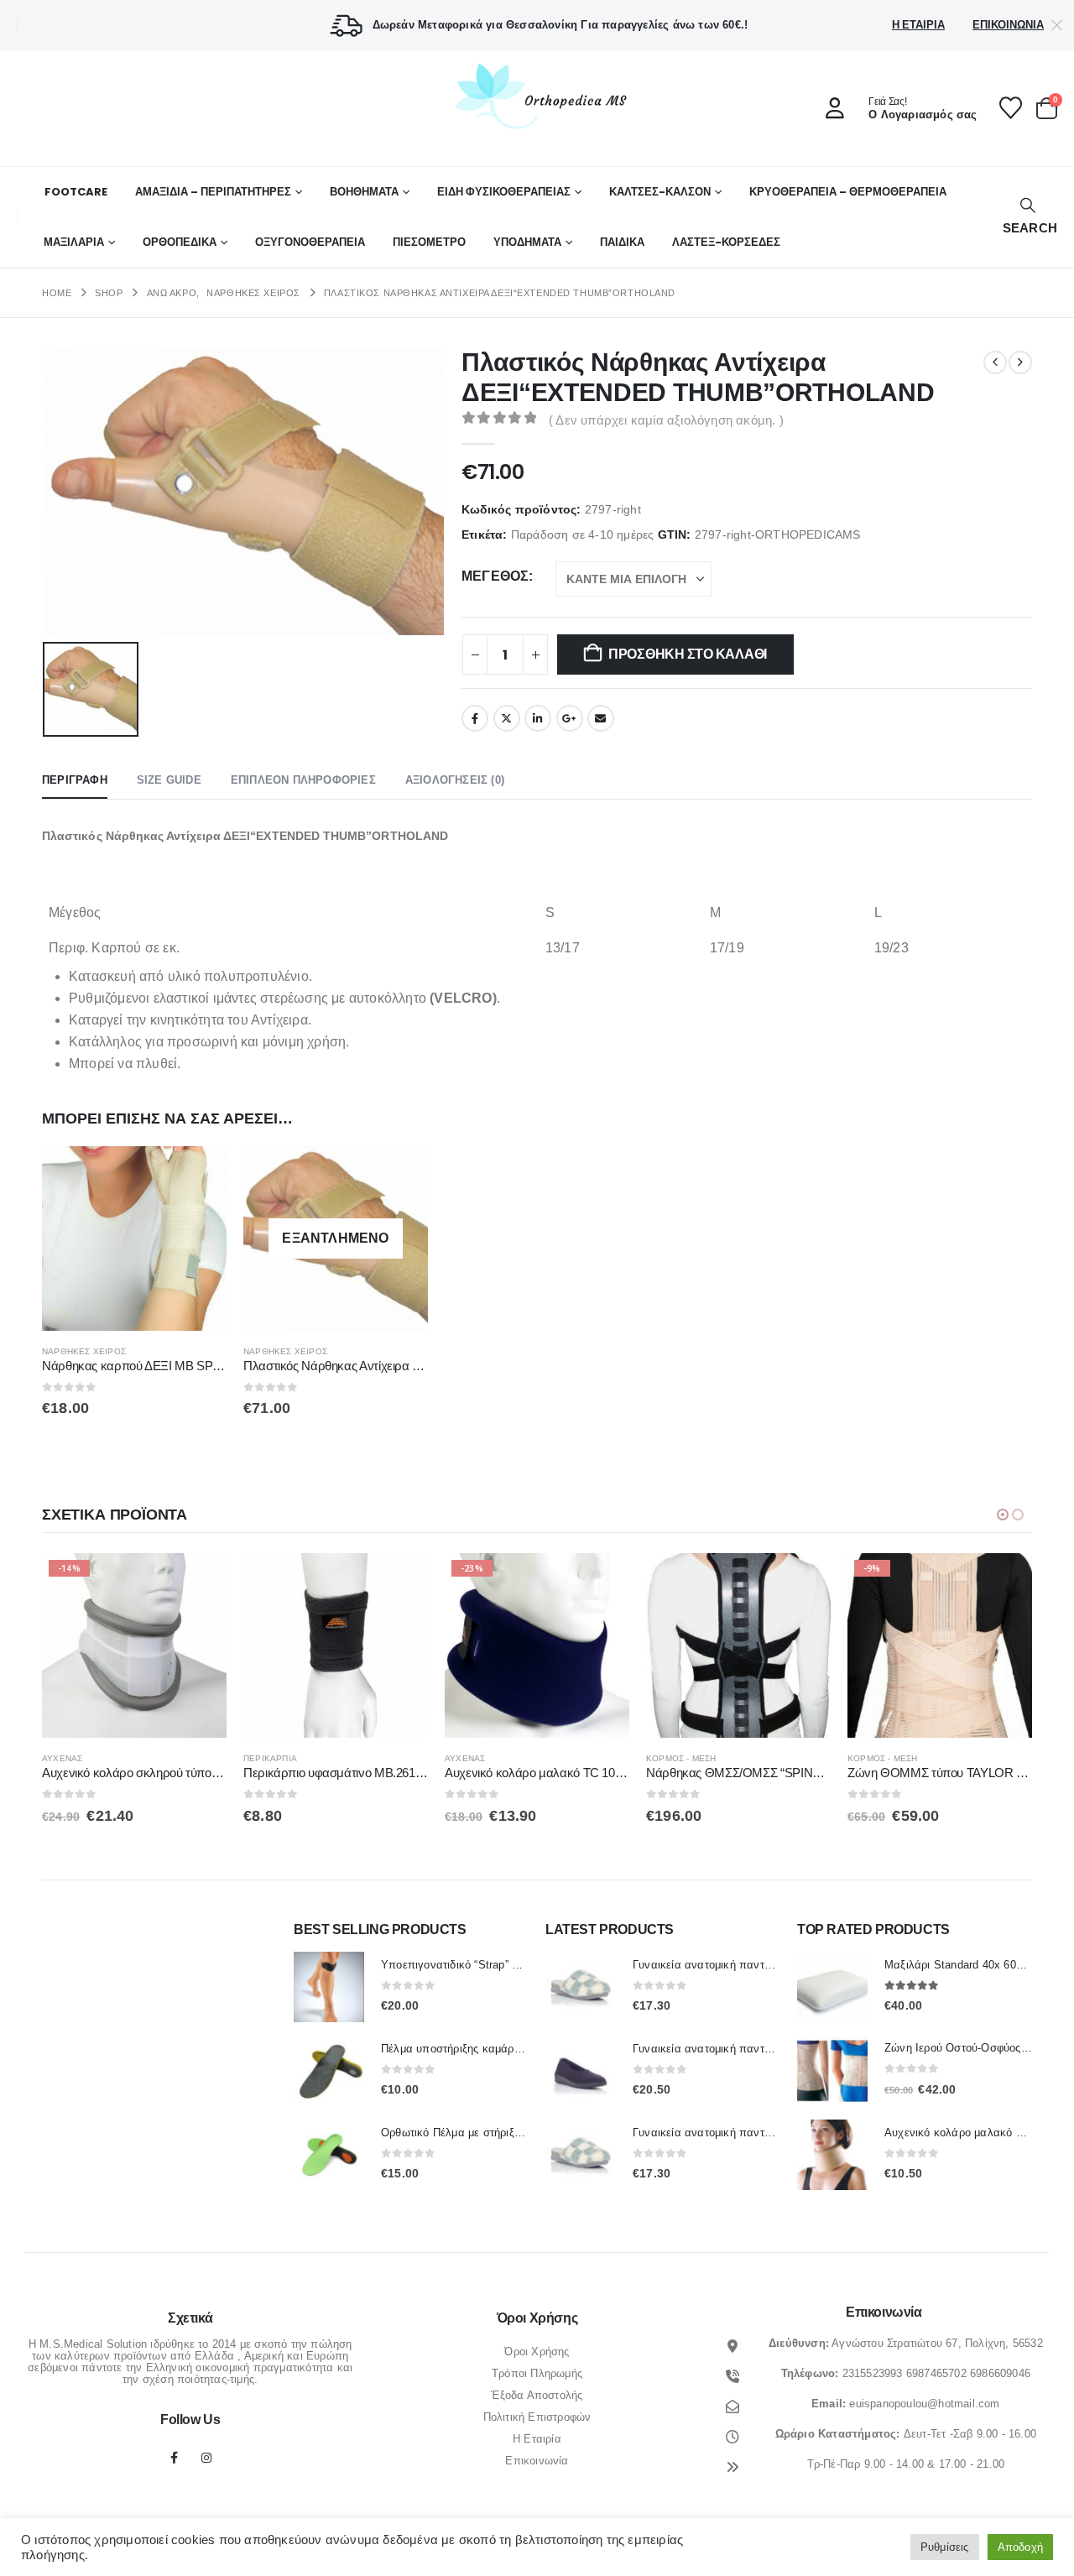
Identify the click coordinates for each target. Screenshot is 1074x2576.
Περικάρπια (69, 1758)
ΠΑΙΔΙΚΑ (622, 242)
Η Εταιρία (918, 25)
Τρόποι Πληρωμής (537, 2373)
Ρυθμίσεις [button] (945, 2547)
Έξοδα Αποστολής (537, 2395)
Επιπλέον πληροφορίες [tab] (303, 780)
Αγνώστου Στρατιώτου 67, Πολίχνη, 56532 (937, 2343)
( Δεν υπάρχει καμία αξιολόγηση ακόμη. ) (666, 420)
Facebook (475, 718)
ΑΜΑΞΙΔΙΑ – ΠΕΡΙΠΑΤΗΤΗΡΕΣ (213, 192)
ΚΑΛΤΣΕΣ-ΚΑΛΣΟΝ (660, 192)
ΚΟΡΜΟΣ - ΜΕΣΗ (480, 1758)
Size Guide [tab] (169, 780)
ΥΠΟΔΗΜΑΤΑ (527, 242)
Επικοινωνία (1008, 25)
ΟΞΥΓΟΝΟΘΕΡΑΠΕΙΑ (310, 242)
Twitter (507, 718)
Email (601, 718)
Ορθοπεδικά (180, 242)
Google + (570, 718)
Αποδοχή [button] (1020, 2547)
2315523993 (873, 2373)
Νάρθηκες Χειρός (84, 1351)
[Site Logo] (537, 96)
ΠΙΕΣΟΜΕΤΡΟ (429, 242)
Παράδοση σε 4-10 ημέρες (583, 535)
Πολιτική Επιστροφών (537, 2417)
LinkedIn (538, 718)
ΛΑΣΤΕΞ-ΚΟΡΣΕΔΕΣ (726, 242)
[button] (1028, 217)
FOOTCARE (76, 192)
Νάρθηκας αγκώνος (893, 1758)
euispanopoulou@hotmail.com (924, 2404)
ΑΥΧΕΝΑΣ (263, 1758)
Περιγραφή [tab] (75, 780)
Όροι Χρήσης (537, 2352)
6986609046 (1000, 2373)
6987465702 (936, 2373)
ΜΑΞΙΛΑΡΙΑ (74, 242)
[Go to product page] (134, 1238)
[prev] (995, 362)
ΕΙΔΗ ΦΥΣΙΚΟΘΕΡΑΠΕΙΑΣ (504, 192)
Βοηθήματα (364, 192)
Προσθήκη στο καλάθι (688, 654)
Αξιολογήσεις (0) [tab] (455, 780)
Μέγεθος (495, 576)
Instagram (206, 2458)
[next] (1020, 362)
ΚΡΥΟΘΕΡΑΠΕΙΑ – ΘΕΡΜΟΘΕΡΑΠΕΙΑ (848, 192)
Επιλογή (199, 1174)
